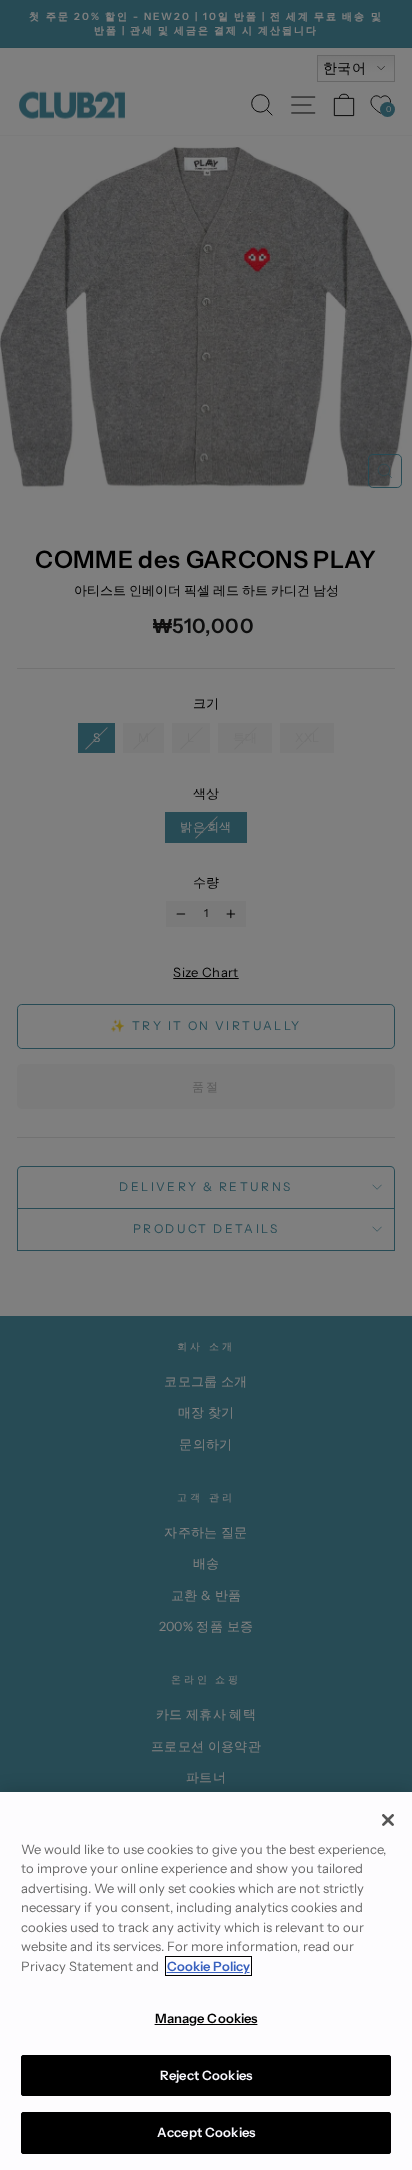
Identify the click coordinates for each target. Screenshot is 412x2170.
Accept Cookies (206, 2132)
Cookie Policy (208, 1966)
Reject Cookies (206, 2075)
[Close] (388, 1820)
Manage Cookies (206, 2018)
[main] (206, 1981)
